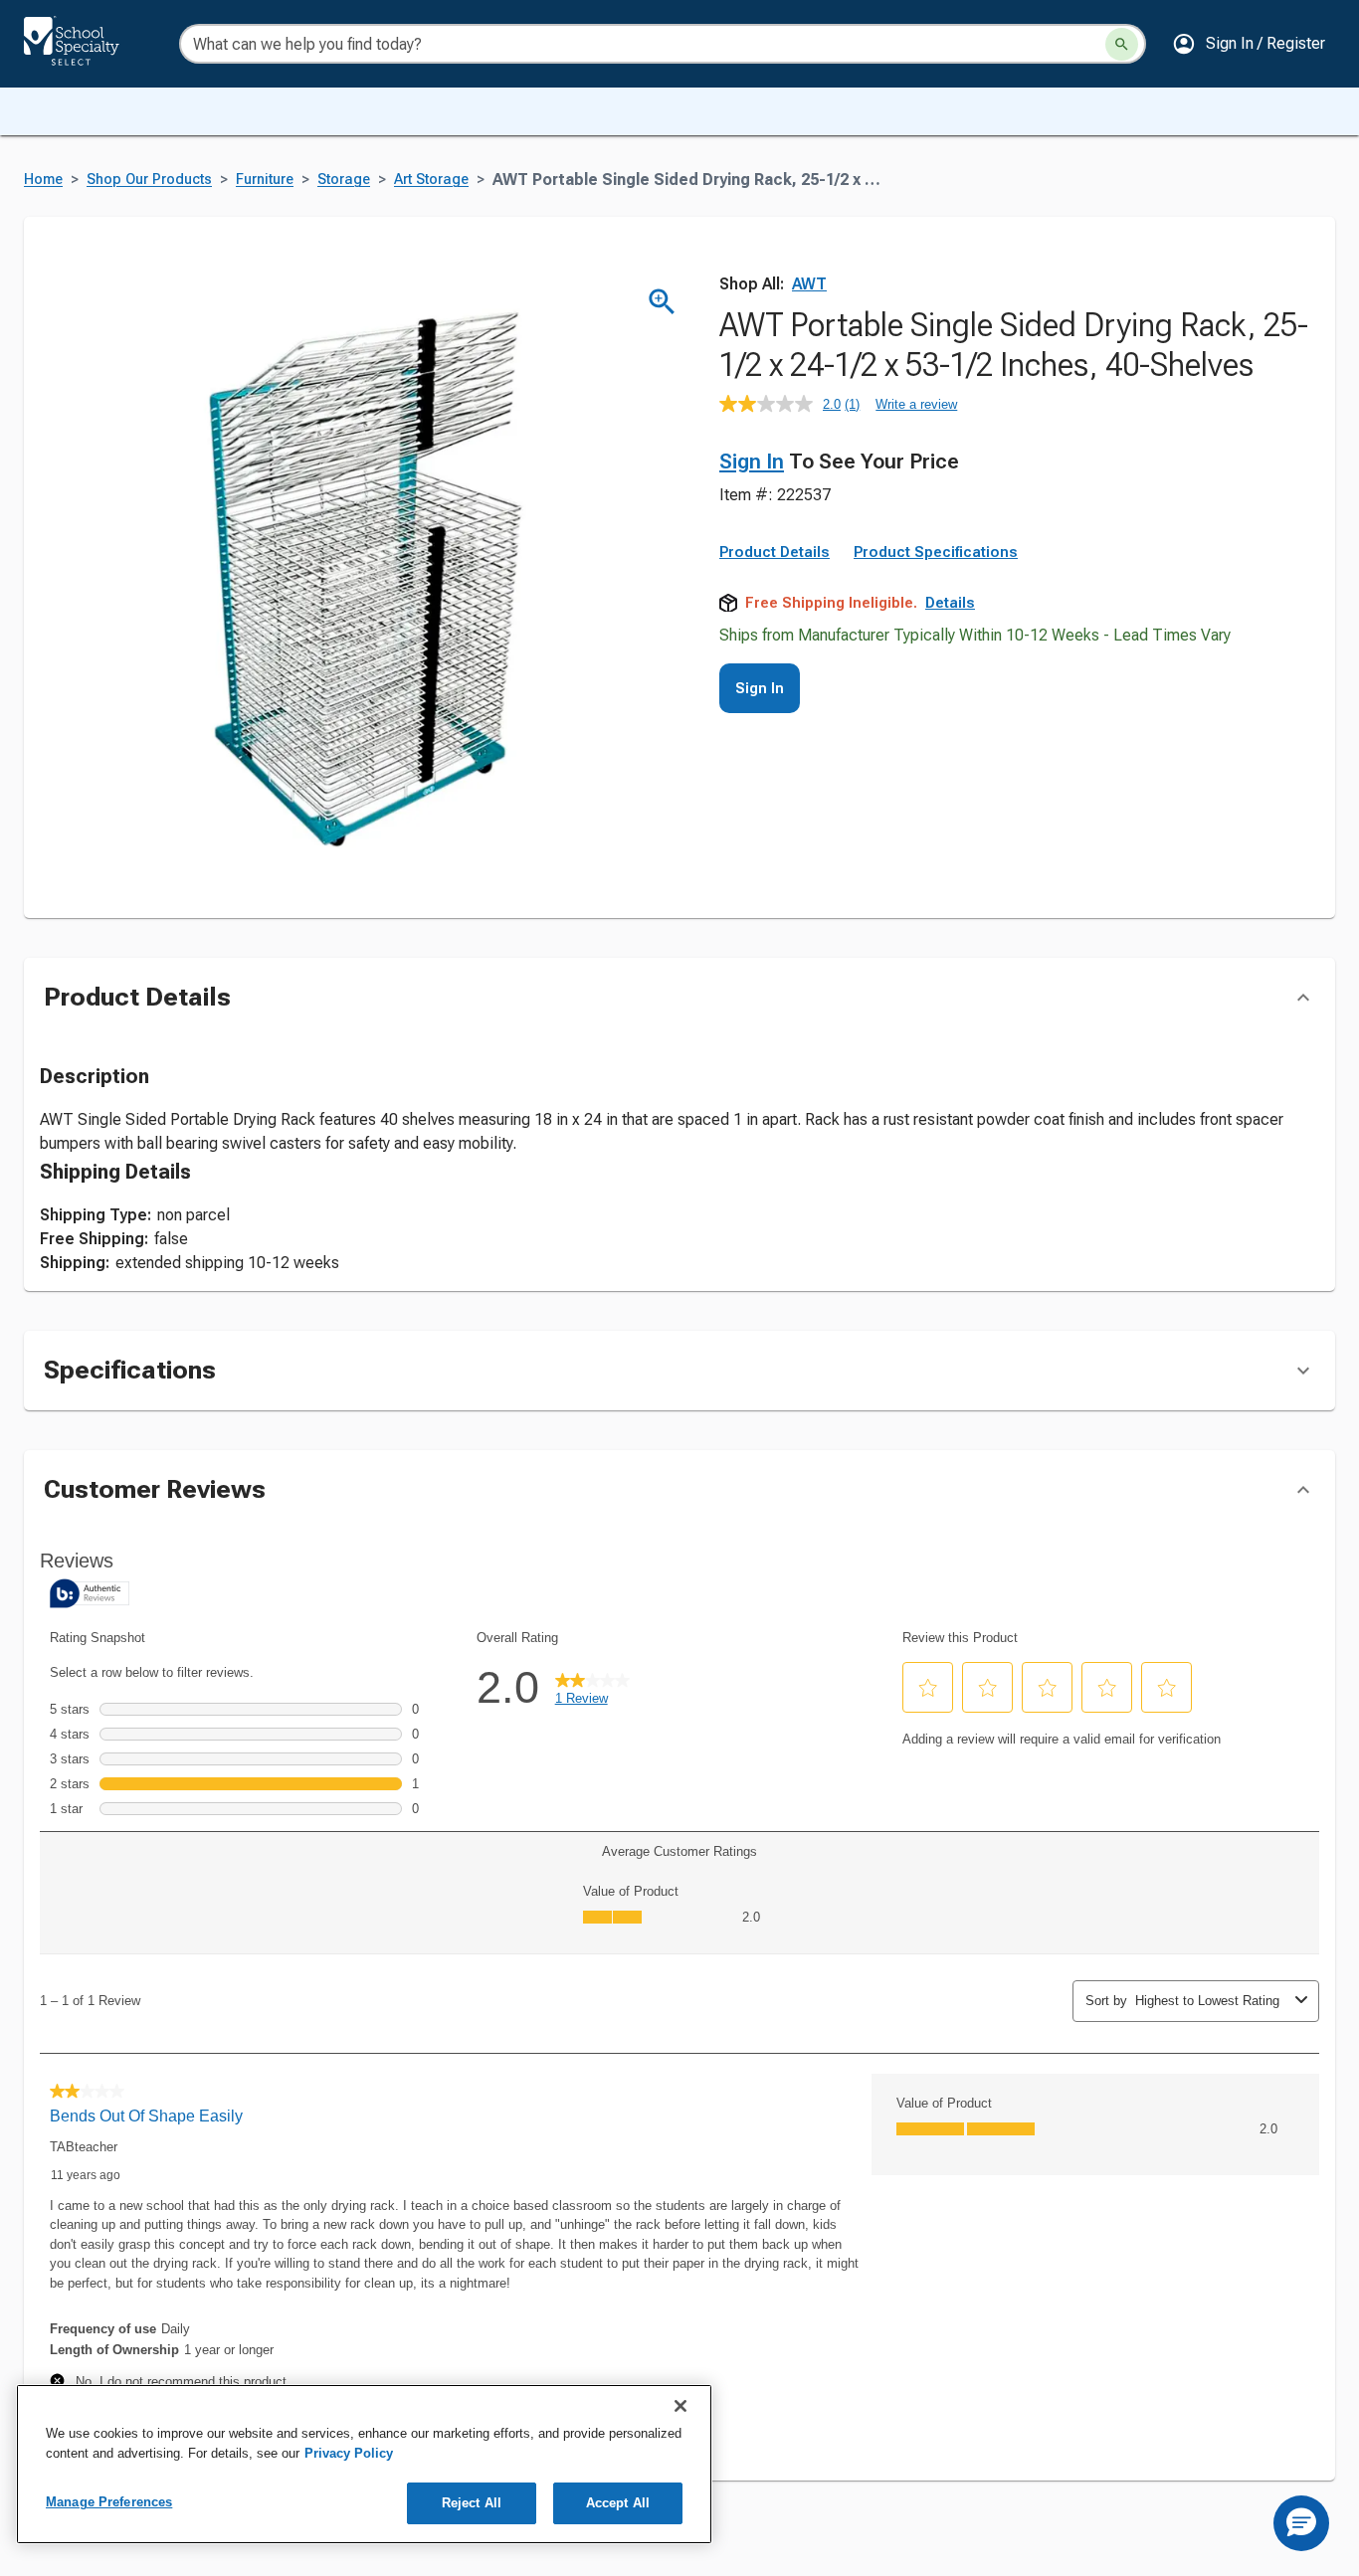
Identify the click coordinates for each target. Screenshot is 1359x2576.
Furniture (265, 180)
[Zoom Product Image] (662, 302)
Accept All (618, 2503)
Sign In (752, 461)
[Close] (680, 2406)
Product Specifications (936, 552)
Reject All (472, 2503)
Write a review (916, 404)
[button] (1249, 44)
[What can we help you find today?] (1122, 44)
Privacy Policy (349, 2453)
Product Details (775, 552)
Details (950, 603)
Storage (344, 180)
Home (43, 180)
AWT (809, 284)
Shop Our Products (149, 180)
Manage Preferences (109, 2502)
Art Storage (431, 180)
